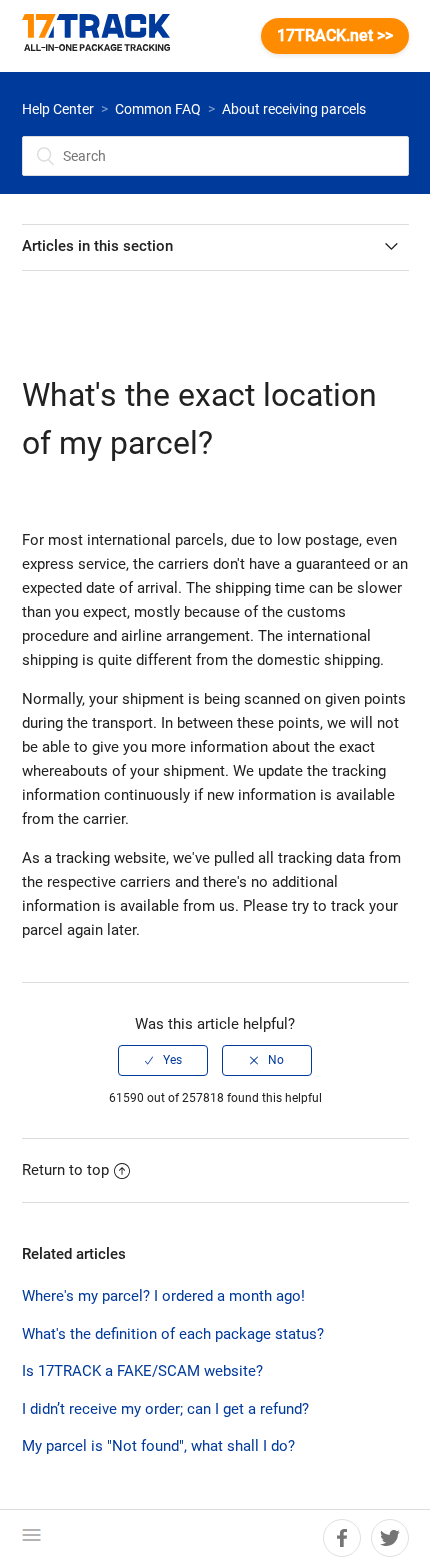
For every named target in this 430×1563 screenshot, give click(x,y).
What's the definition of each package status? (173, 1334)
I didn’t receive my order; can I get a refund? (165, 1409)
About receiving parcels (294, 109)
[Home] (106, 36)
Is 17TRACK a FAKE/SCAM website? (142, 1371)
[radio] (163, 1060)
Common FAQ (158, 109)
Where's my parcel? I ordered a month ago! (163, 1296)
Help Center (58, 109)
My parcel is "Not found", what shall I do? (158, 1446)
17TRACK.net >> (335, 35)
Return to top (65, 1170)
